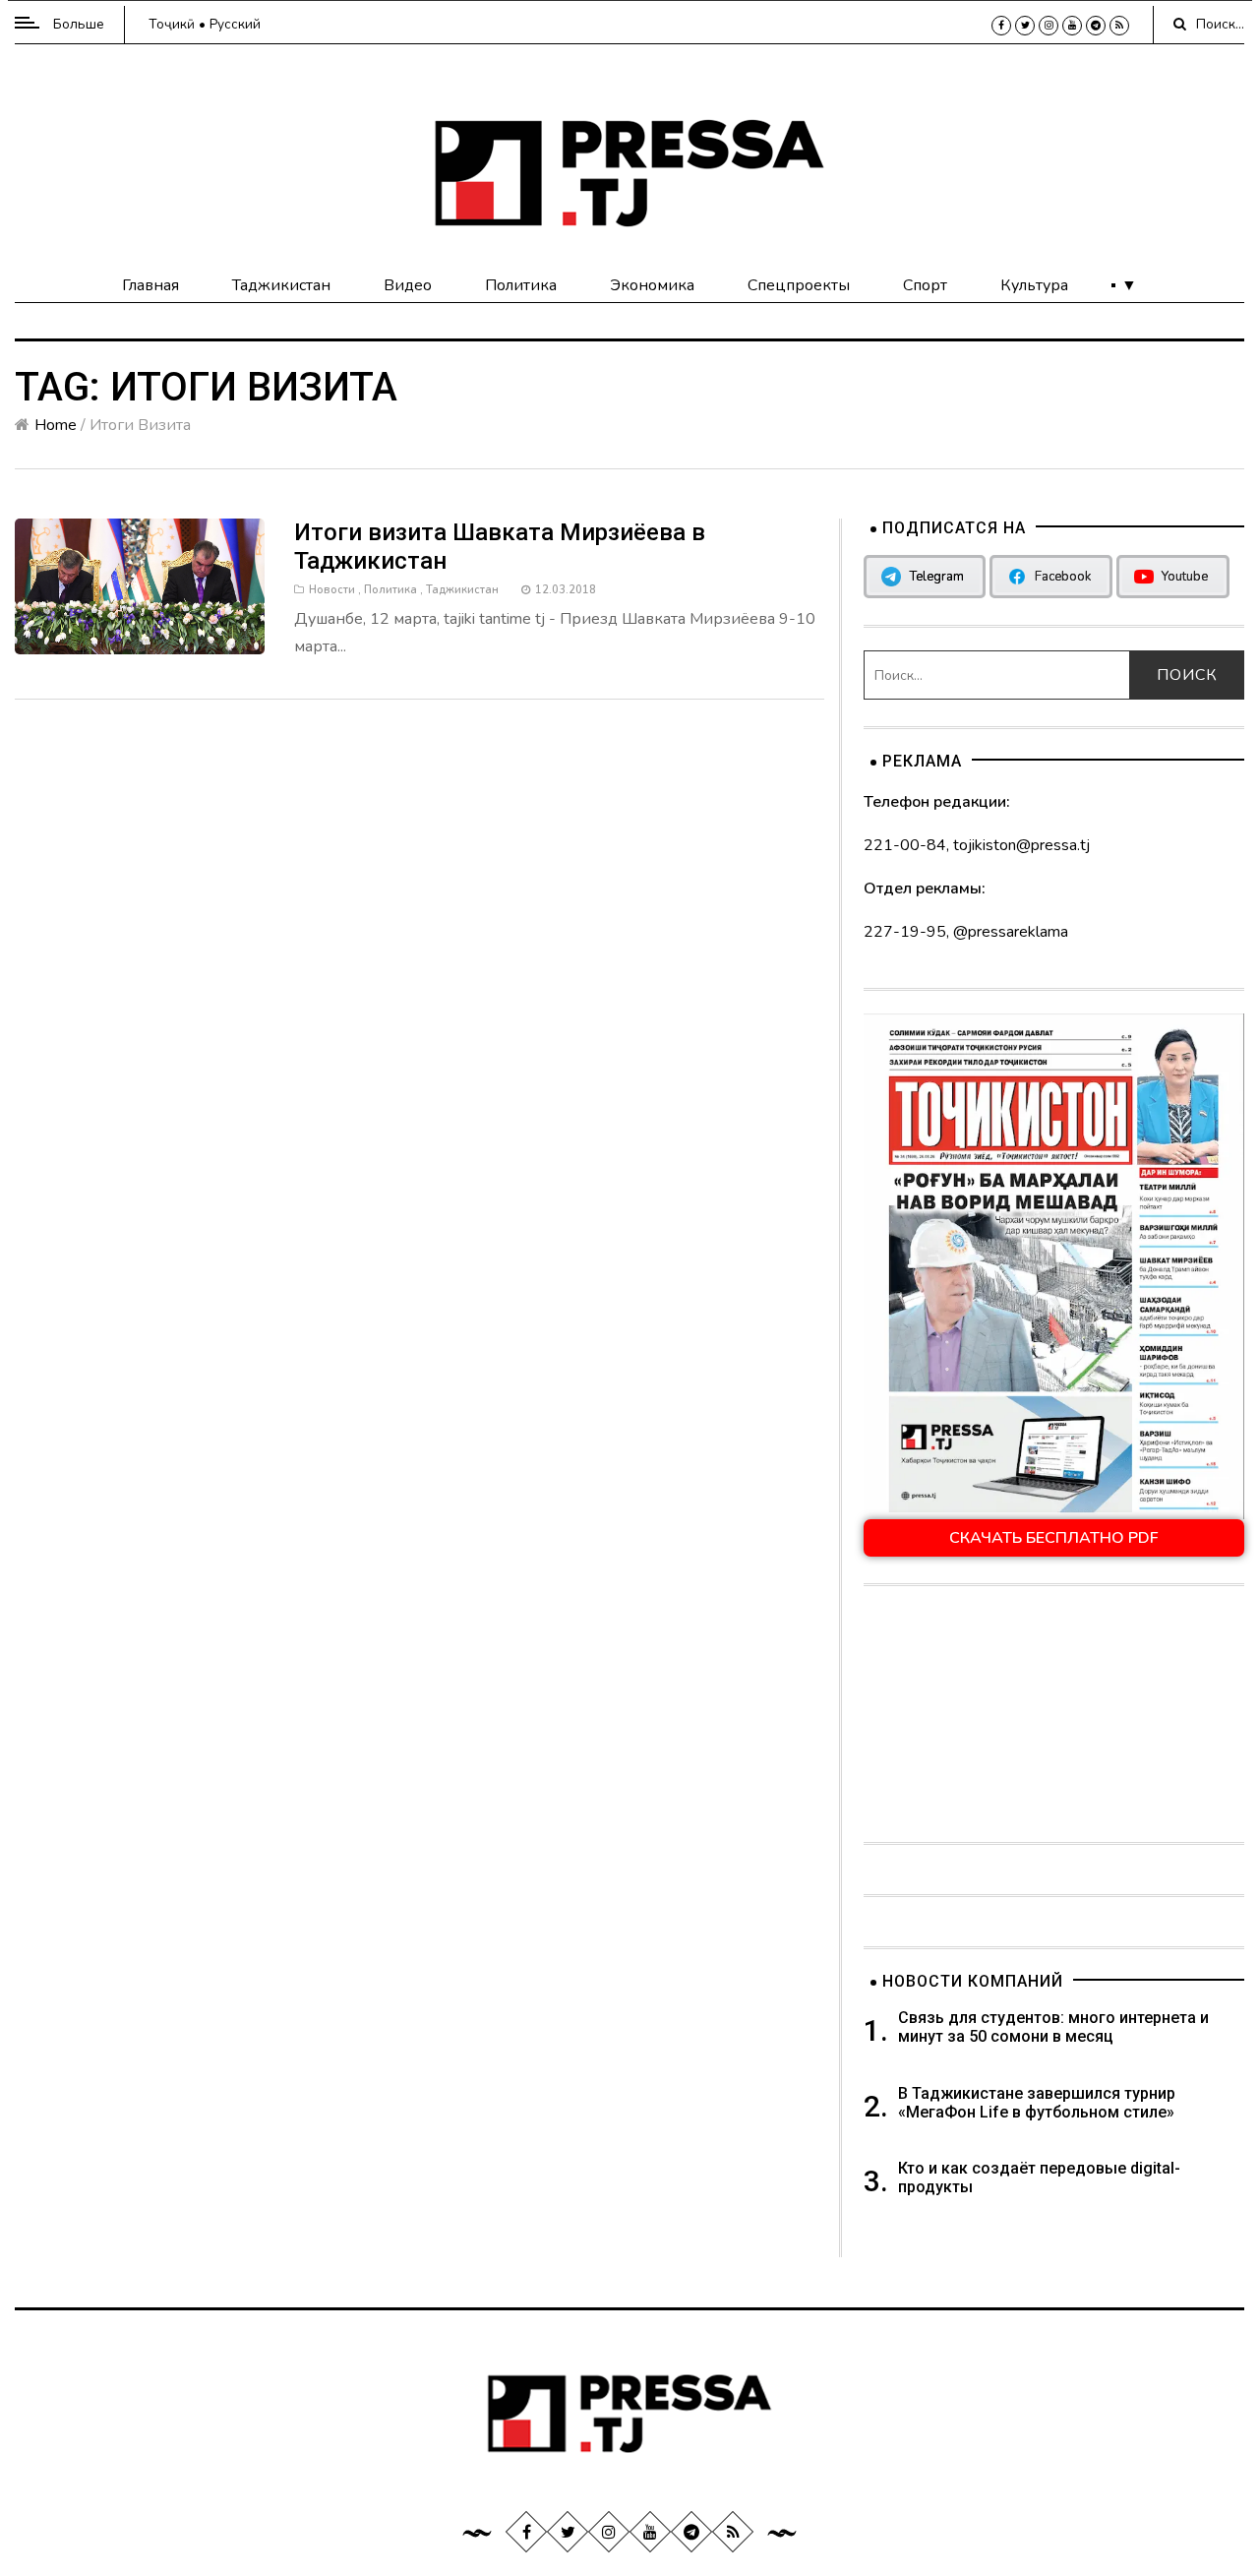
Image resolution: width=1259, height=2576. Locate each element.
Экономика (652, 285)
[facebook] (1001, 26)
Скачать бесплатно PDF (1054, 1538)
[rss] (1119, 26)
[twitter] (1025, 26)
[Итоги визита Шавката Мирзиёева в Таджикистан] (140, 585)
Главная (150, 285)
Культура (1034, 285)
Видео (408, 285)
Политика (521, 285)
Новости (332, 590)
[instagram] (1049, 26)
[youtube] (1072, 26)
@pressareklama (1011, 932)
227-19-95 (905, 932)
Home (56, 425)
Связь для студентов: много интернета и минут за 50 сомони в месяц (1053, 2027)
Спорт (925, 285)
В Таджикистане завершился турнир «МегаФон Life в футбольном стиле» (1037, 2103)
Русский (235, 24)
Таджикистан (281, 285)
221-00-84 (905, 845)
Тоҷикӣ (172, 24)
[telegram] (1096, 26)
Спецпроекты (799, 285)
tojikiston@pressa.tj (1021, 845)
